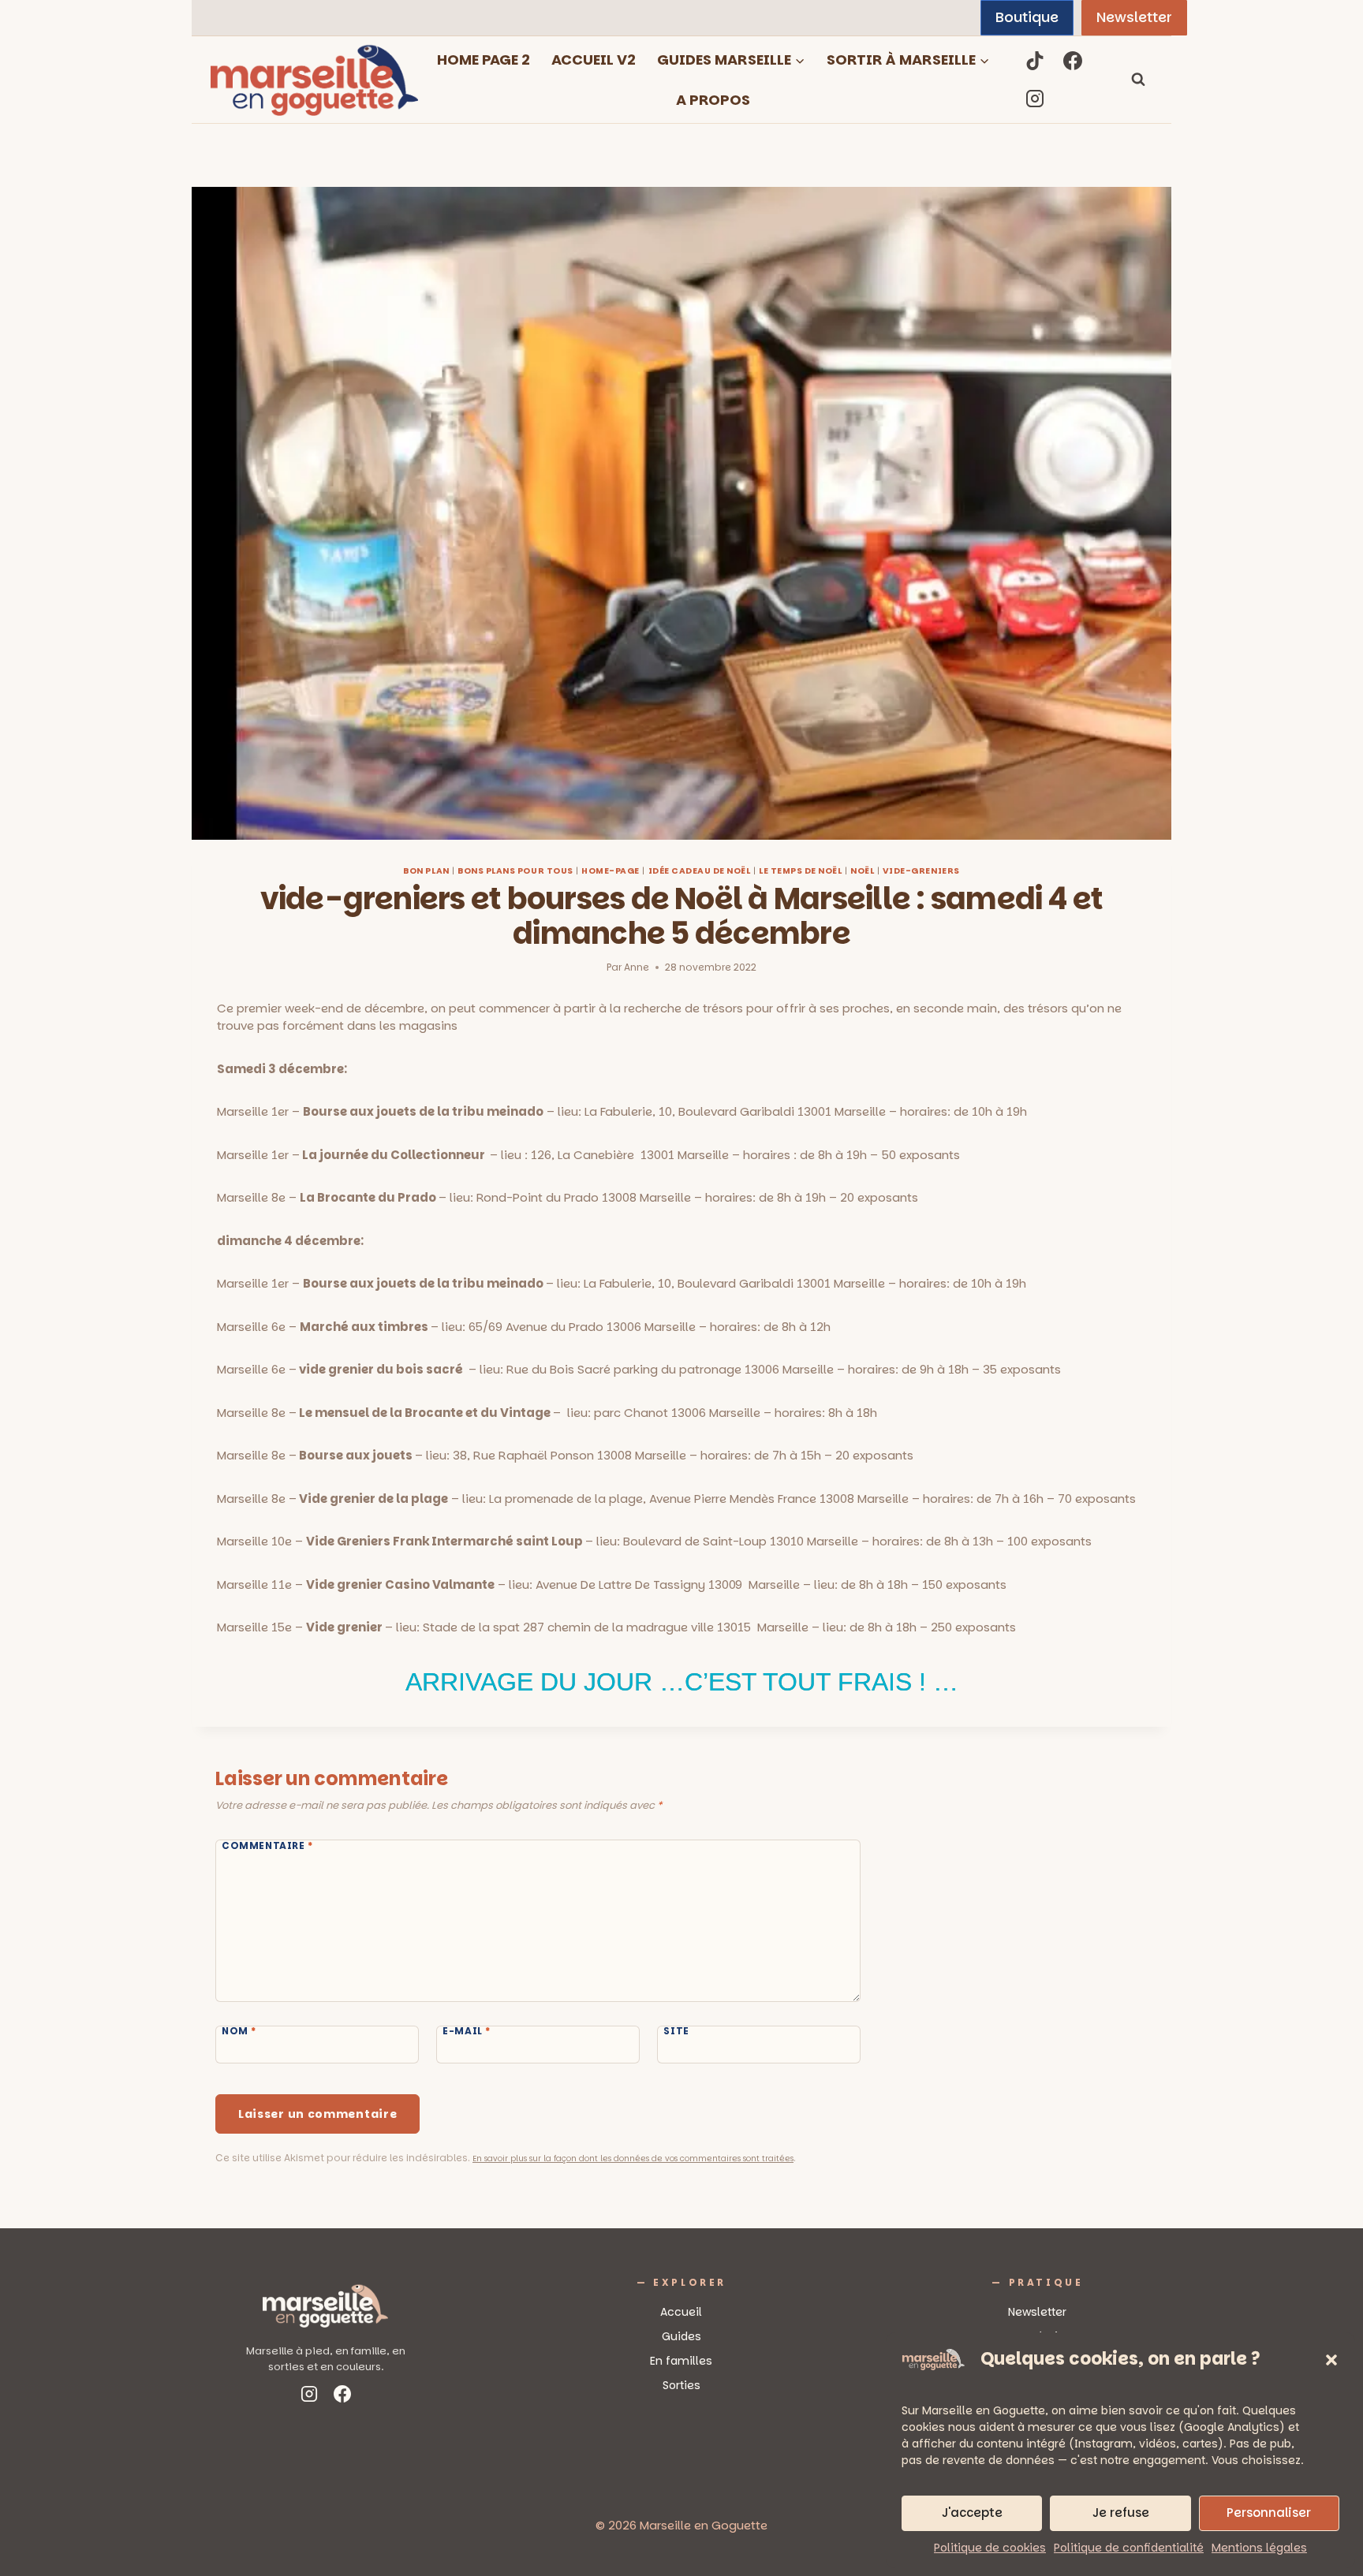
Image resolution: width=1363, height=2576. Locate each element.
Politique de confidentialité (1129, 2548)
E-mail (467, 2031)
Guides (681, 2336)
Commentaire (267, 1846)
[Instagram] (1035, 99)
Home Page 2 (484, 60)
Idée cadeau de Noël (700, 871)
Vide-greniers (921, 871)
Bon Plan (426, 871)
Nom (239, 2031)
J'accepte (972, 2513)
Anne (637, 967)
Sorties (681, 2385)
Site (676, 2031)
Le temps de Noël (800, 871)
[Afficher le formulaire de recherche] (1138, 80)
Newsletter (1134, 17)
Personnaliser (1269, 2513)
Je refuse (1121, 2513)
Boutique (1027, 17)
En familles (681, 2361)
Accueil (681, 2312)
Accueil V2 (594, 60)
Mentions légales (1259, 2548)
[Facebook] (1073, 61)
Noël (862, 871)
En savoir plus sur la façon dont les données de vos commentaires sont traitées (633, 2158)
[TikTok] (1035, 61)
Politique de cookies (990, 2548)
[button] (1331, 2360)
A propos (713, 100)
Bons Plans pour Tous (515, 871)
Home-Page (611, 871)
